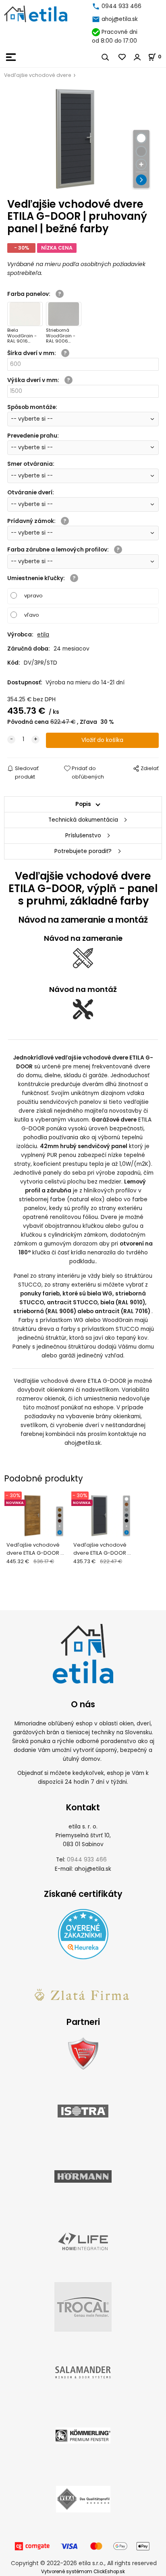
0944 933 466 (121, 6)
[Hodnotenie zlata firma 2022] (83, 1994)
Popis (83, 804)
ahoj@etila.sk (120, 19)
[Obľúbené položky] (122, 57)
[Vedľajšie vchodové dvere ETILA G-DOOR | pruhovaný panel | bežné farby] (83, 139)
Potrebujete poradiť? (83, 851)
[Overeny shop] (83, 2053)
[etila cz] (97, 6)
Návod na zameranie (83, 938)
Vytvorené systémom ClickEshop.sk (83, 2572)
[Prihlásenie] (137, 57)
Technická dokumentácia (83, 820)
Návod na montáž (83, 989)
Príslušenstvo (83, 836)
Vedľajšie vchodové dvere (38, 75)
